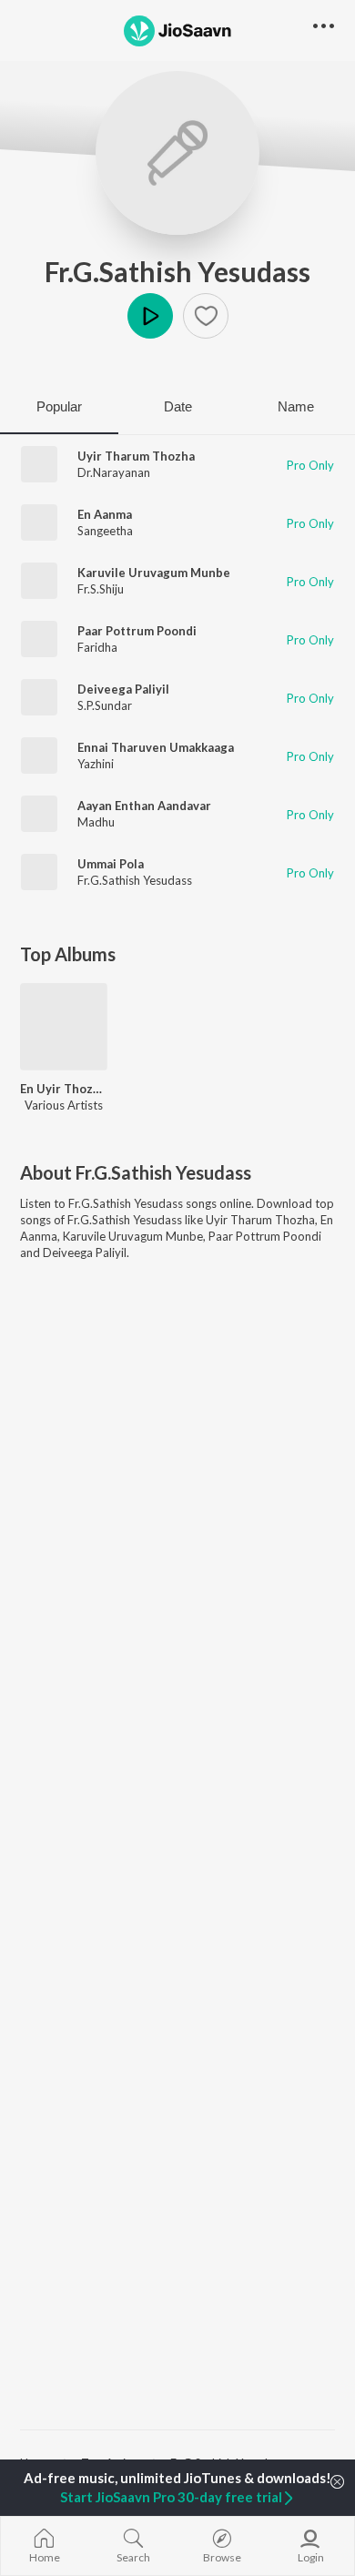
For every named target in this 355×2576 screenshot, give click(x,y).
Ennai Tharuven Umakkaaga (156, 747)
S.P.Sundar (105, 705)
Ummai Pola (111, 864)
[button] (206, 316)
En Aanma (105, 514)
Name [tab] (296, 406)
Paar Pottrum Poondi (137, 631)
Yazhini (96, 764)
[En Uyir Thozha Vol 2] (64, 1027)
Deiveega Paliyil (123, 689)
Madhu (96, 822)
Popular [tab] (59, 406)
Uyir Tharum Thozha (136, 456)
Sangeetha (105, 531)
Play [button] (150, 316)
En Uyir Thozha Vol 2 (64, 1089)
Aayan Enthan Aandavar (144, 806)
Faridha (97, 647)
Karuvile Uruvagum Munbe (154, 573)
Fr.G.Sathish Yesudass (177, 271)
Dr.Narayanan (114, 472)
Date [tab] (178, 406)
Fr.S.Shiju (101, 589)
